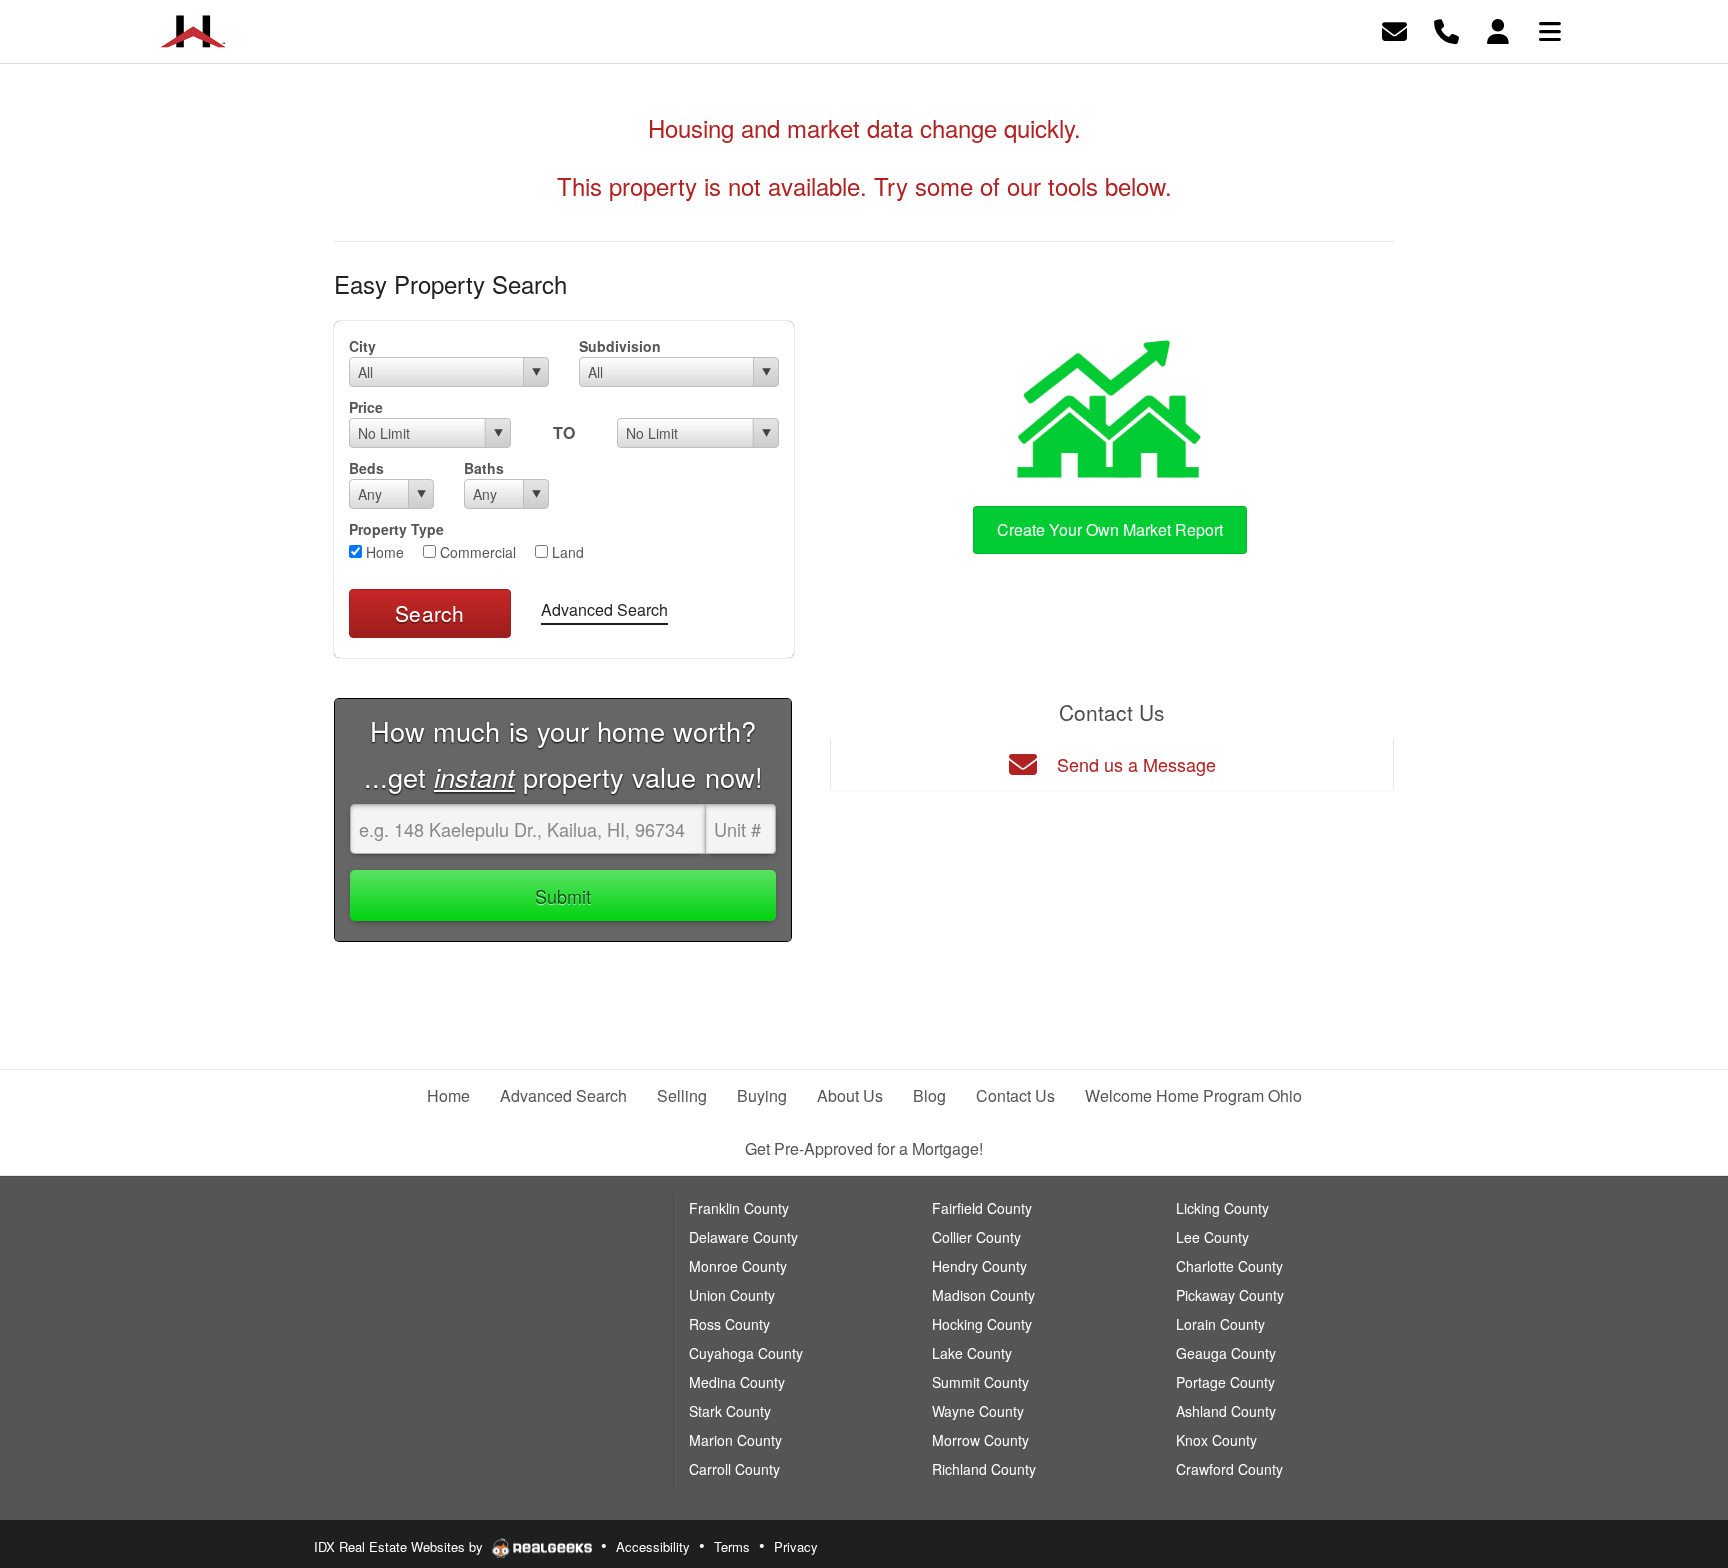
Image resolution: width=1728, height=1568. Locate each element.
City (362, 346)
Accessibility (653, 1546)
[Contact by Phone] (1446, 29)
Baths (484, 468)
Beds (366, 468)
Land (566, 552)
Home (383, 552)
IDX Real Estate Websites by (400, 1546)
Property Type (396, 529)
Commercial (476, 552)
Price (366, 407)
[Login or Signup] (1498, 29)
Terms (732, 1546)
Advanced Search (604, 609)
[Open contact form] (1394, 29)
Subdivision (620, 346)
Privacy (796, 1546)
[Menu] (1550, 29)
